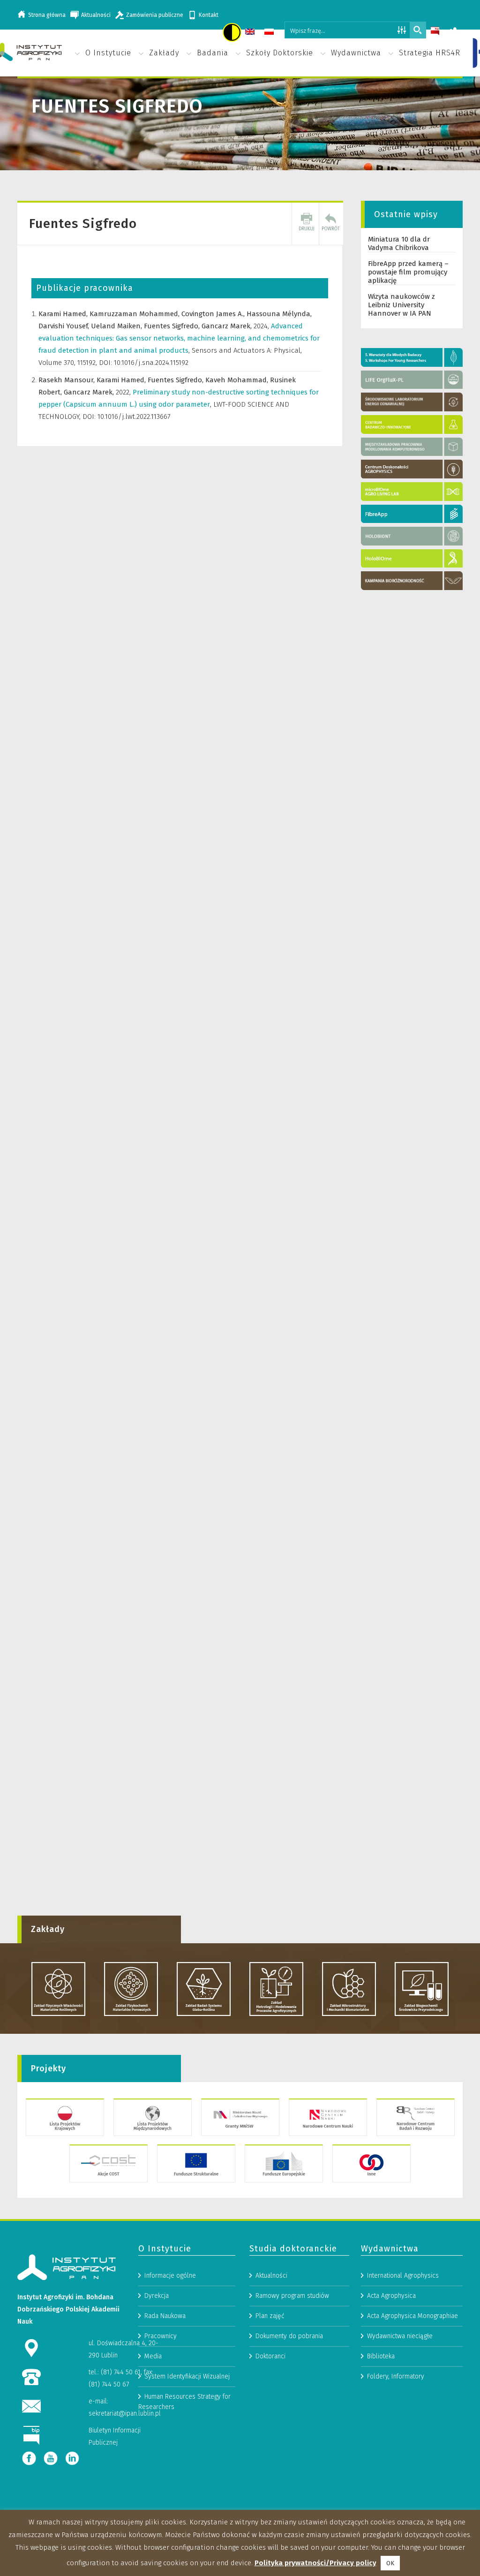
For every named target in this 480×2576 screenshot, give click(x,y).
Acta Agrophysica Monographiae (412, 2316)
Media (153, 2356)
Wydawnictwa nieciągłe (400, 2336)
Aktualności (96, 15)
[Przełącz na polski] (270, 33)
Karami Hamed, (64, 314)
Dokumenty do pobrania (289, 2336)
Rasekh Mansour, (67, 380)
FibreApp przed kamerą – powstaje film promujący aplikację (408, 272)
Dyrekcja (157, 2296)
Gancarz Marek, (228, 326)
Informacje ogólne (170, 2276)
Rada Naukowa (165, 2316)
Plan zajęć (270, 2316)
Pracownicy (161, 2336)
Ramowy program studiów (292, 2296)
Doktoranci (270, 2356)
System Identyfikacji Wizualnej (187, 2376)
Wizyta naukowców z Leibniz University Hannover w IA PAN (401, 305)
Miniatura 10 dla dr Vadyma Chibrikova (399, 243)
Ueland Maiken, (117, 326)
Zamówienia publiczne (155, 15)
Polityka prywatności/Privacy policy (315, 2563)
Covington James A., (214, 314)
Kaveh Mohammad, (238, 380)
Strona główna (47, 15)
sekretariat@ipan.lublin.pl (125, 2413)
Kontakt (209, 15)
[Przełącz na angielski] (251, 33)
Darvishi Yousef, (65, 326)
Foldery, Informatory (396, 2376)
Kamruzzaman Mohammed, (135, 314)
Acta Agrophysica (391, 2296)
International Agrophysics (403, 2276)
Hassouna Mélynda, (279, 314)
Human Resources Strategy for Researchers (184, 2402)
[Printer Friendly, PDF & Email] (307, 224)
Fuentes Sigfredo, (173, 326)
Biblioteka (381, 2356)
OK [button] (390, 2563)
